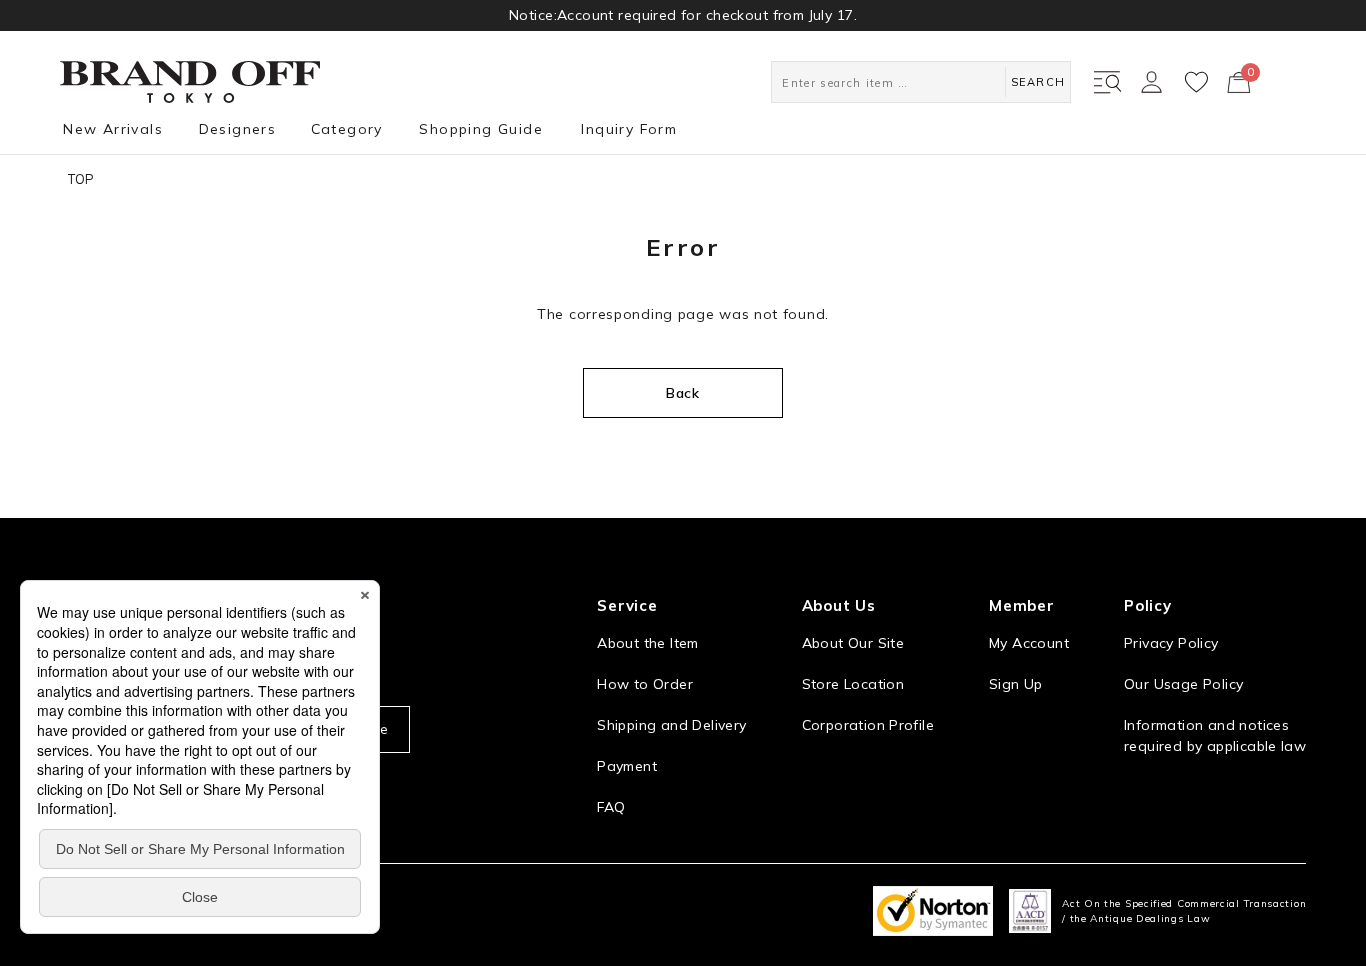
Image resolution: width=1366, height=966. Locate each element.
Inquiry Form (629, 129)
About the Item (647, 643)
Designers (238, 129)
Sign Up (1016, 684)
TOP (81, 179)
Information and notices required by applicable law (1215, 735)
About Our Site (853, 643)
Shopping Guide (481, 129)
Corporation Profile (868, 725)
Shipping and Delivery (671, 725)
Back (683, 393)
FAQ (611, 807)
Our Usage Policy (1183, 684)
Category (347, 129)
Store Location (853, 684)
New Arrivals (113, 129)
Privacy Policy (1171, 643)
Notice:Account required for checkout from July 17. (683, 15)
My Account (1029, 643)
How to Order (645, 684)
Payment (627, 766)
